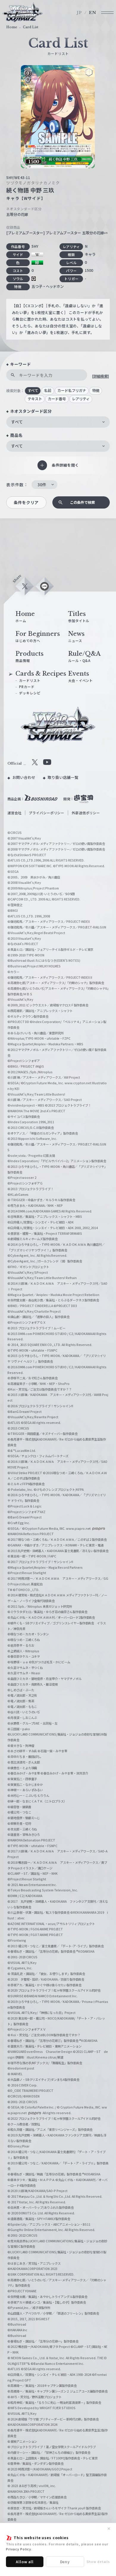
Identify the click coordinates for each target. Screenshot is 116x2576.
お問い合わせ (24, 777)
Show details (98, 2561)
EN (93, 13)
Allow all (25, 2562)
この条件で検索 (82, 502)
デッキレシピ (30, 693)
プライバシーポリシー (47, 813)
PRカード (27, 687)
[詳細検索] (100, 376)
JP (79, 13)
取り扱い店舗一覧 (63, 777)
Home (12, 27)
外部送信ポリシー (86, 813)
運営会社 (15, 813)
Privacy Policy (19, 2549)
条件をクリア (26, 502)
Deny (65, 2562)
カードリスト (30, 680)
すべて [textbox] (17, 422)
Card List (31, 27)
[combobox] (58, 422)
